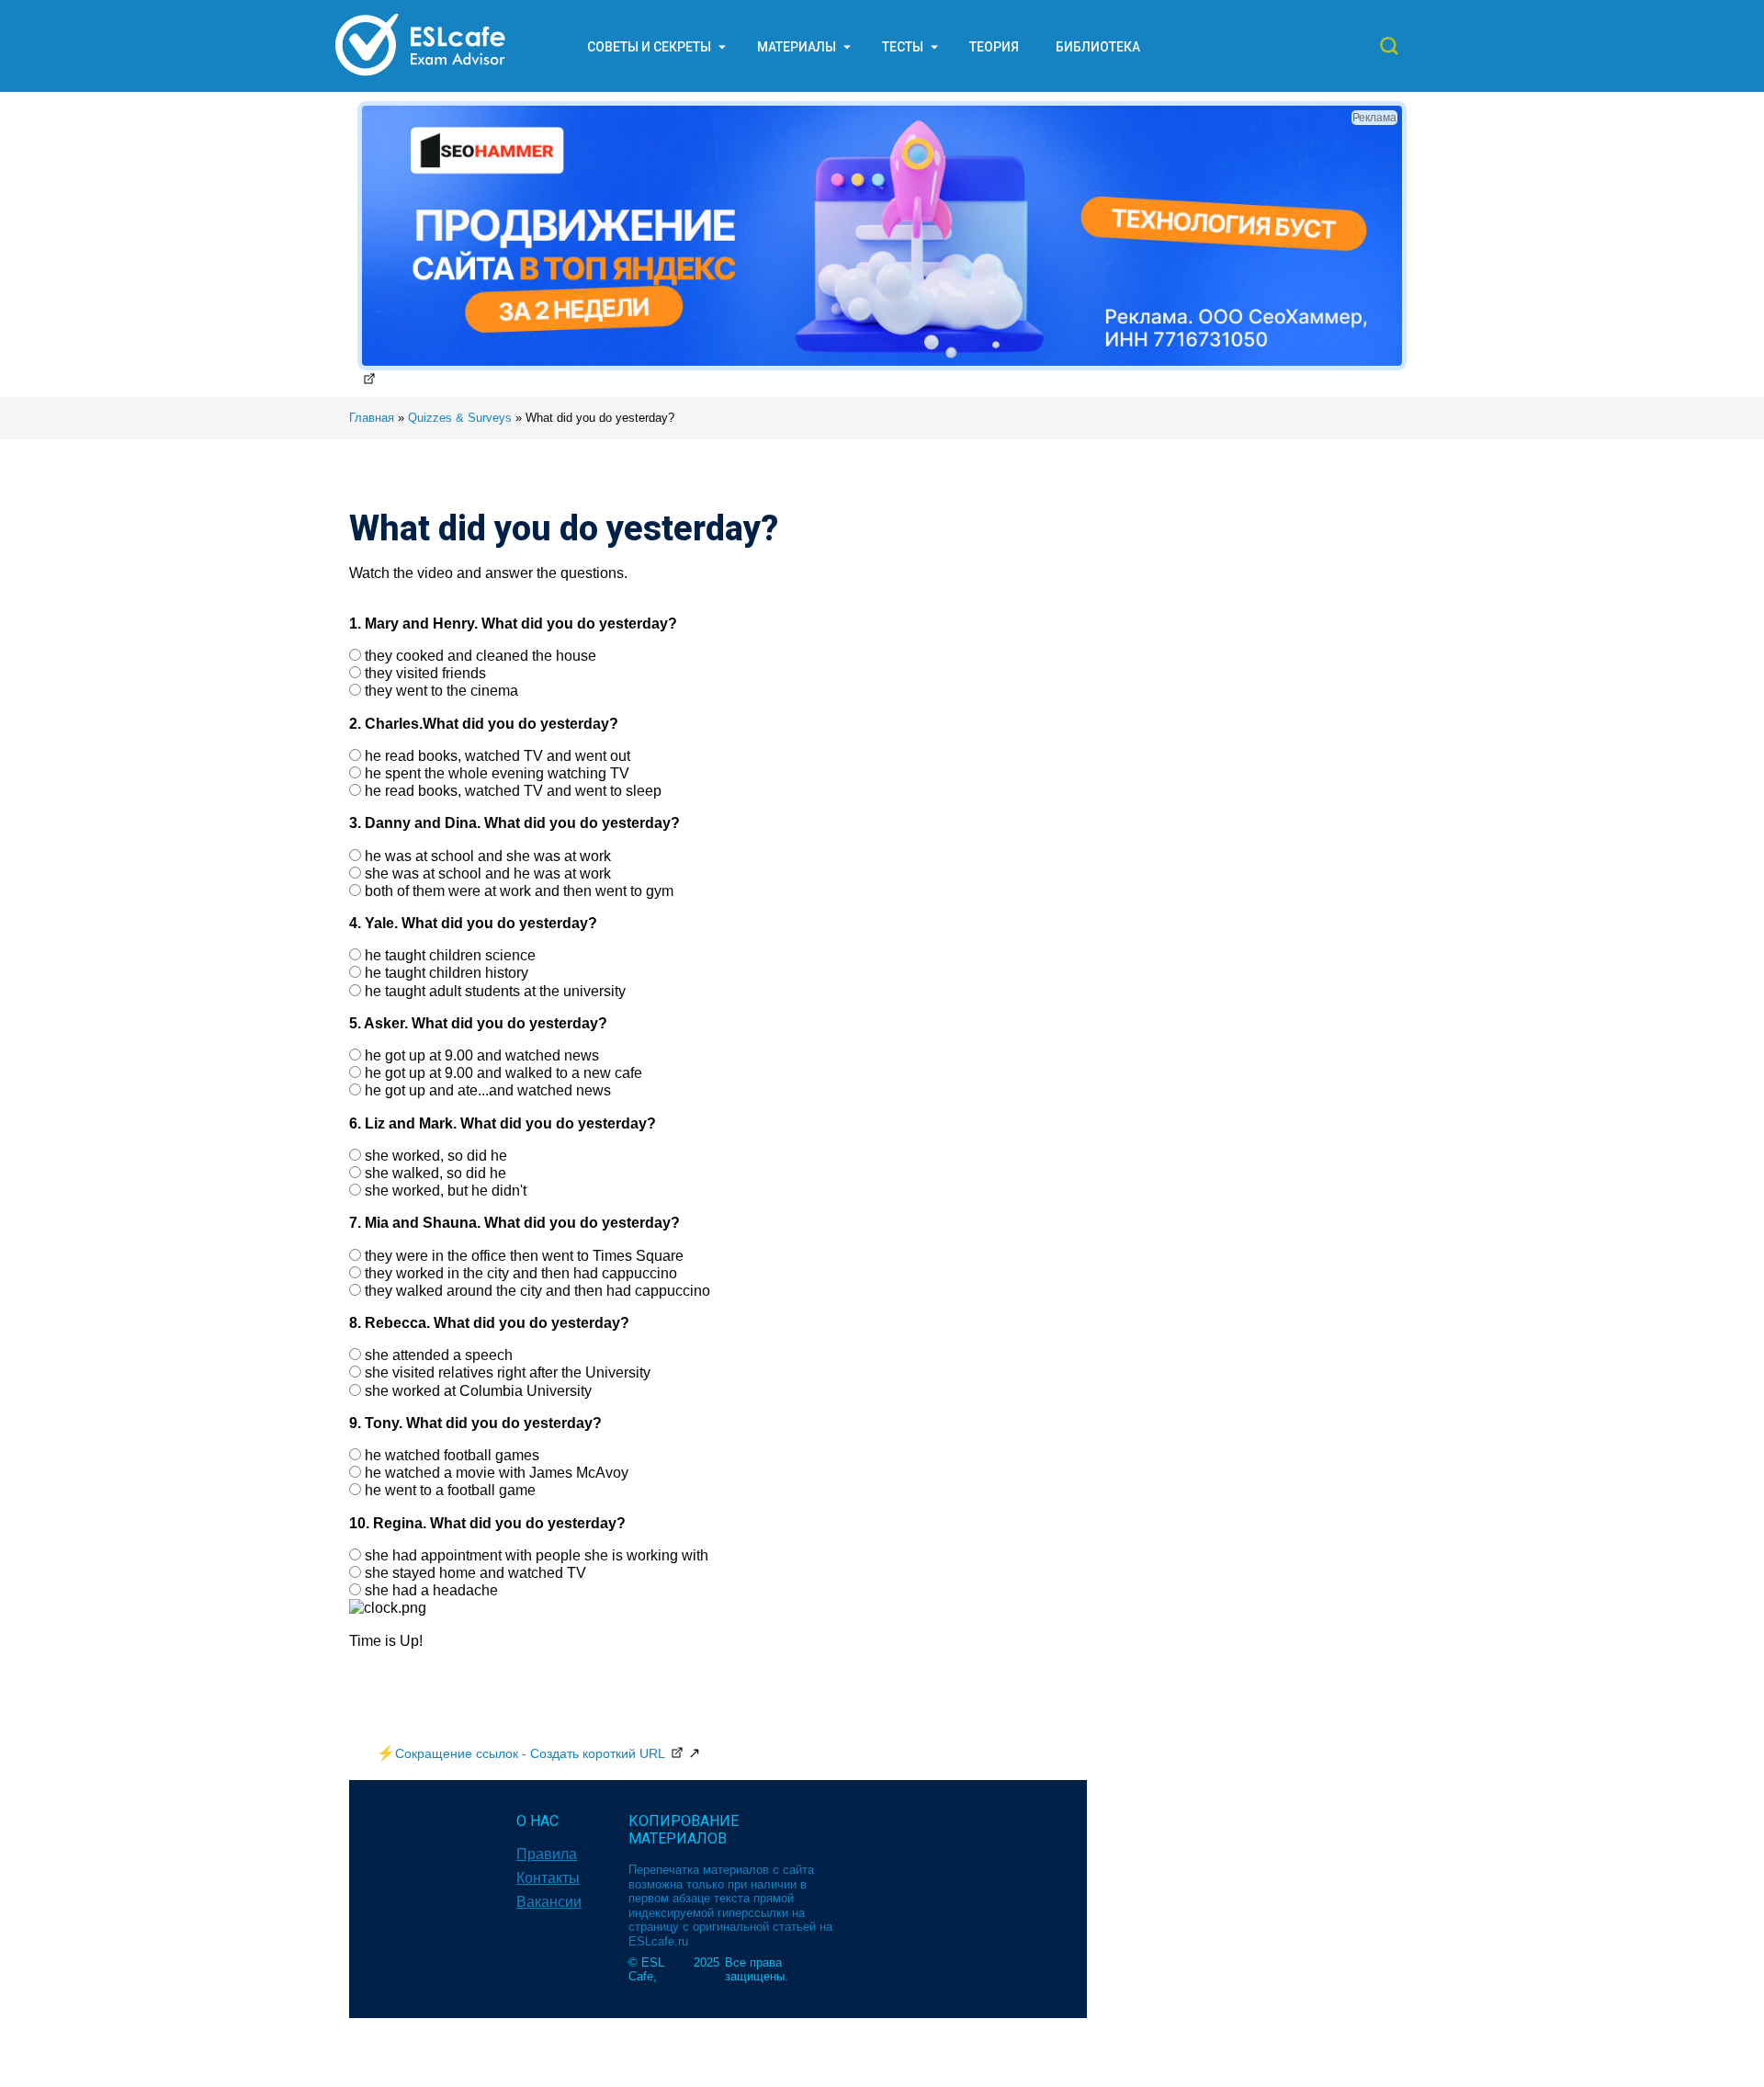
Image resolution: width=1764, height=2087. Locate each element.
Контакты (548, 1878)
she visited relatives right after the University (508, 1372)
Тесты (903, 47)
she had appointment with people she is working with (537, 1555)
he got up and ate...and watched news (488, 1090)
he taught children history (447, 973)
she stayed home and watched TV (475, 1573)
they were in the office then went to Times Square (524, 1256)
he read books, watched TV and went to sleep (513, 791)
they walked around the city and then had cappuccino (537, 1291)
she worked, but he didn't (446, 1191)
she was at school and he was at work (488, 873)
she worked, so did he (436, 1156)
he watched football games (452, 1455)
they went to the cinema (441, 691)
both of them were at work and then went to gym (519, 891)
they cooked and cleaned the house (481, 656)
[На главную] (420, 75)
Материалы (797, 47)
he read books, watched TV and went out (498, 756)
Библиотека (1098, 47)
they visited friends (425, 673)
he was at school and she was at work (488, 856)
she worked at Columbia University (478, 1391)
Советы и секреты (649, 47)
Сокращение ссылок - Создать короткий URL (530, 1753)
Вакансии (549, 1902)
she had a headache (431, 1590)
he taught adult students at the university (495, 991)
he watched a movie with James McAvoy (497, 1473)
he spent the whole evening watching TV (497, 773)
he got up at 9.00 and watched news (482, 1055)
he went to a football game (450, 1490)
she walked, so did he (435, 1173)
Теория (994, 47)
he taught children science (450, 955)
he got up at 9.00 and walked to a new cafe (503, 1073)
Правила (547, 1854)
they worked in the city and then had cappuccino (521, 1273)
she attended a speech (439, 1355)
